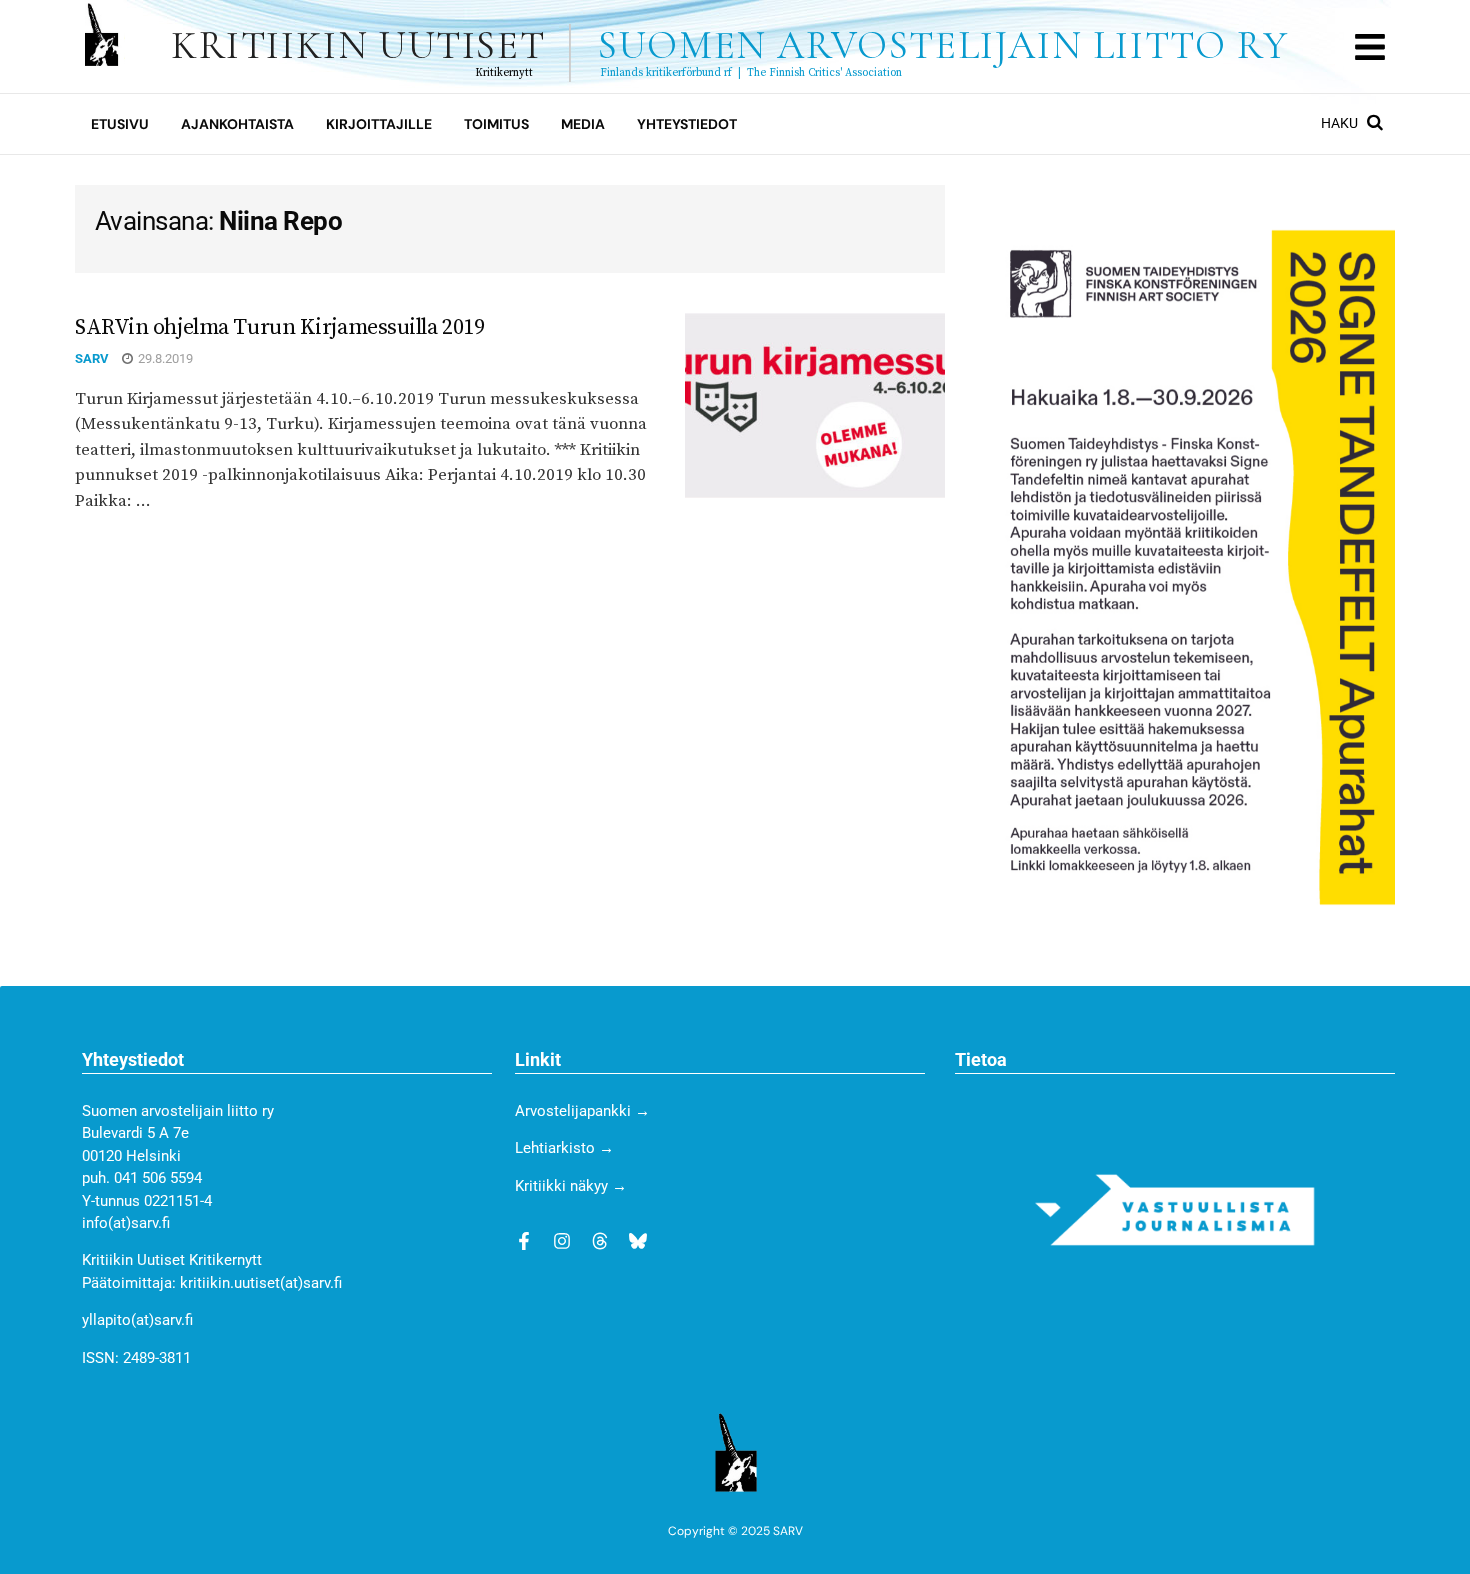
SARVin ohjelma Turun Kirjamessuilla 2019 (279, 327)
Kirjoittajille (379, 124)
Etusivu (120, 124)
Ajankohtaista (237, 124)
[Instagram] (562, 1241)
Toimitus (496, 124)
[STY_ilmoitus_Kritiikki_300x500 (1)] (1192, 566)
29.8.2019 (164, 358)
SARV (92, 358)
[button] (1369, 46)
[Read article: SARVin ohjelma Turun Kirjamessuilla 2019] (815, 406)
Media (583, 124)
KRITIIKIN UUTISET (729, 46)
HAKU (1341, 123)
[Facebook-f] (524, 1241)
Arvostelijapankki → (582, 1111)
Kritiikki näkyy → (571, 1186)
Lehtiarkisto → (564, 1148)
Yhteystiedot (687, 124)
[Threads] (600, 1241)
